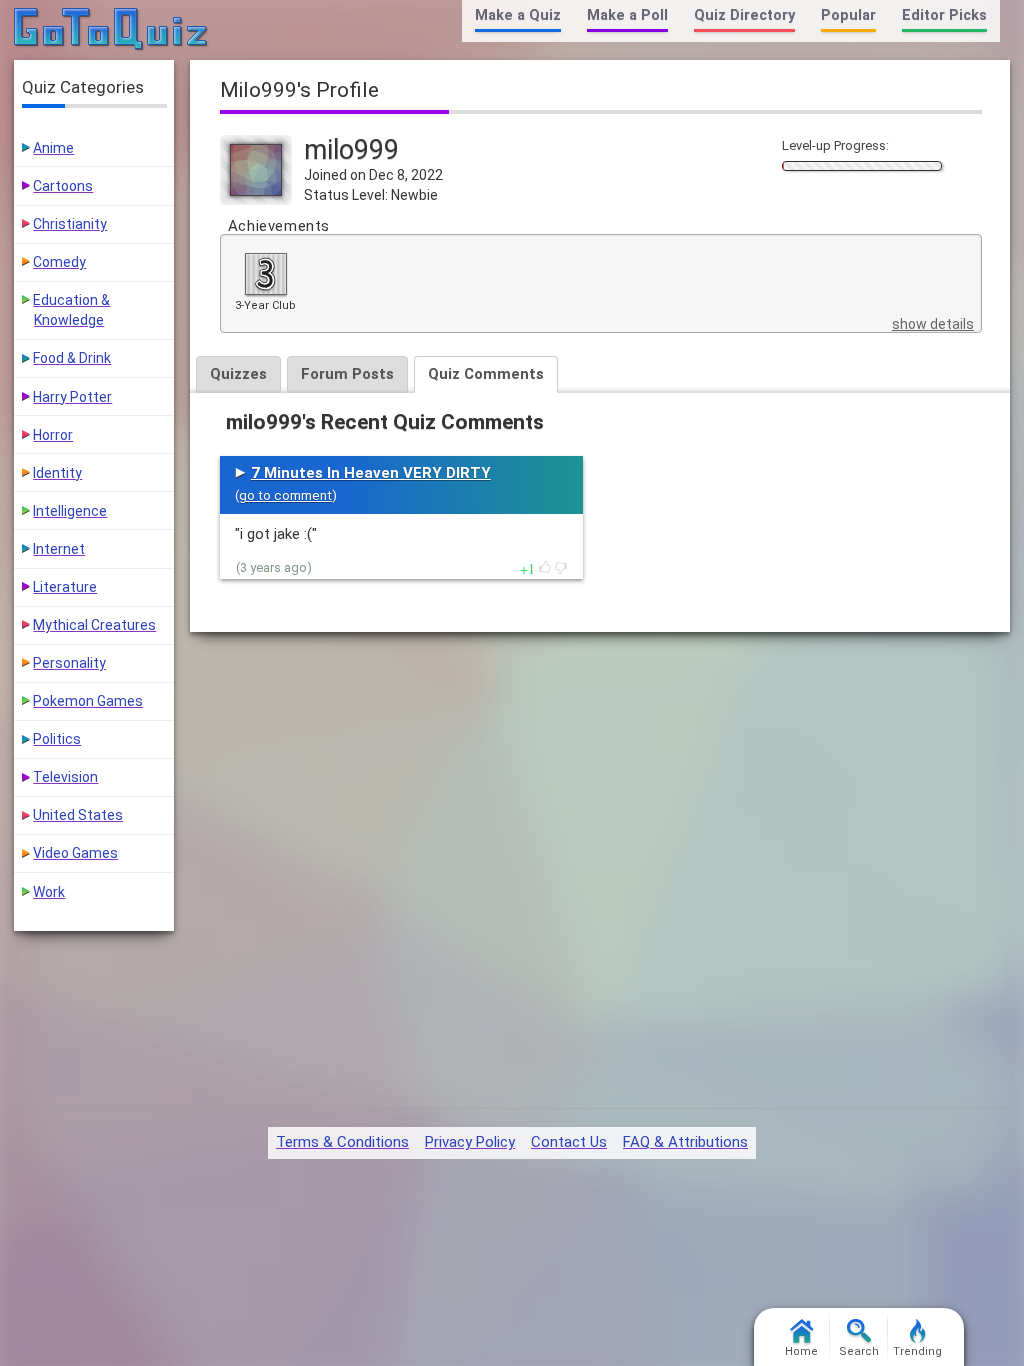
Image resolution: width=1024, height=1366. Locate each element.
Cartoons (63, 186)
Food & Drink (72, 358)
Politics (57, 739)
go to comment (285, 495)
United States (78, 815)
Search (859, 1351)
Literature (65, 587)
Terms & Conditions (342, 1142)
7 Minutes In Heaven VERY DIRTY (371, 473)
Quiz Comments (486, 374)
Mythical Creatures (94, 625)
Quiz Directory (744, 15)
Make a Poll (627, 15)
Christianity (70, 224)
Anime (53, 148)
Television (65, 777)
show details (933, 324)
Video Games (75, 853)
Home (801, 1351)
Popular (848, 15)
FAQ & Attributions (685, 1142)
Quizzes (238, 374)
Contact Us (569, 1142)
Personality (69, 663)
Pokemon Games (88, 701)
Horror (53, 435)
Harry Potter (72, 397)
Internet (59, 549)
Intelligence (70, 511)
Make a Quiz (518, 15)
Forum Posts (347, 374)
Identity (57, 473)
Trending (917, 1351)
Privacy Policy (470, 1142)
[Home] (111, 30)
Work (49, 892)
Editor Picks (944, 15)
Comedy (59, 262)
